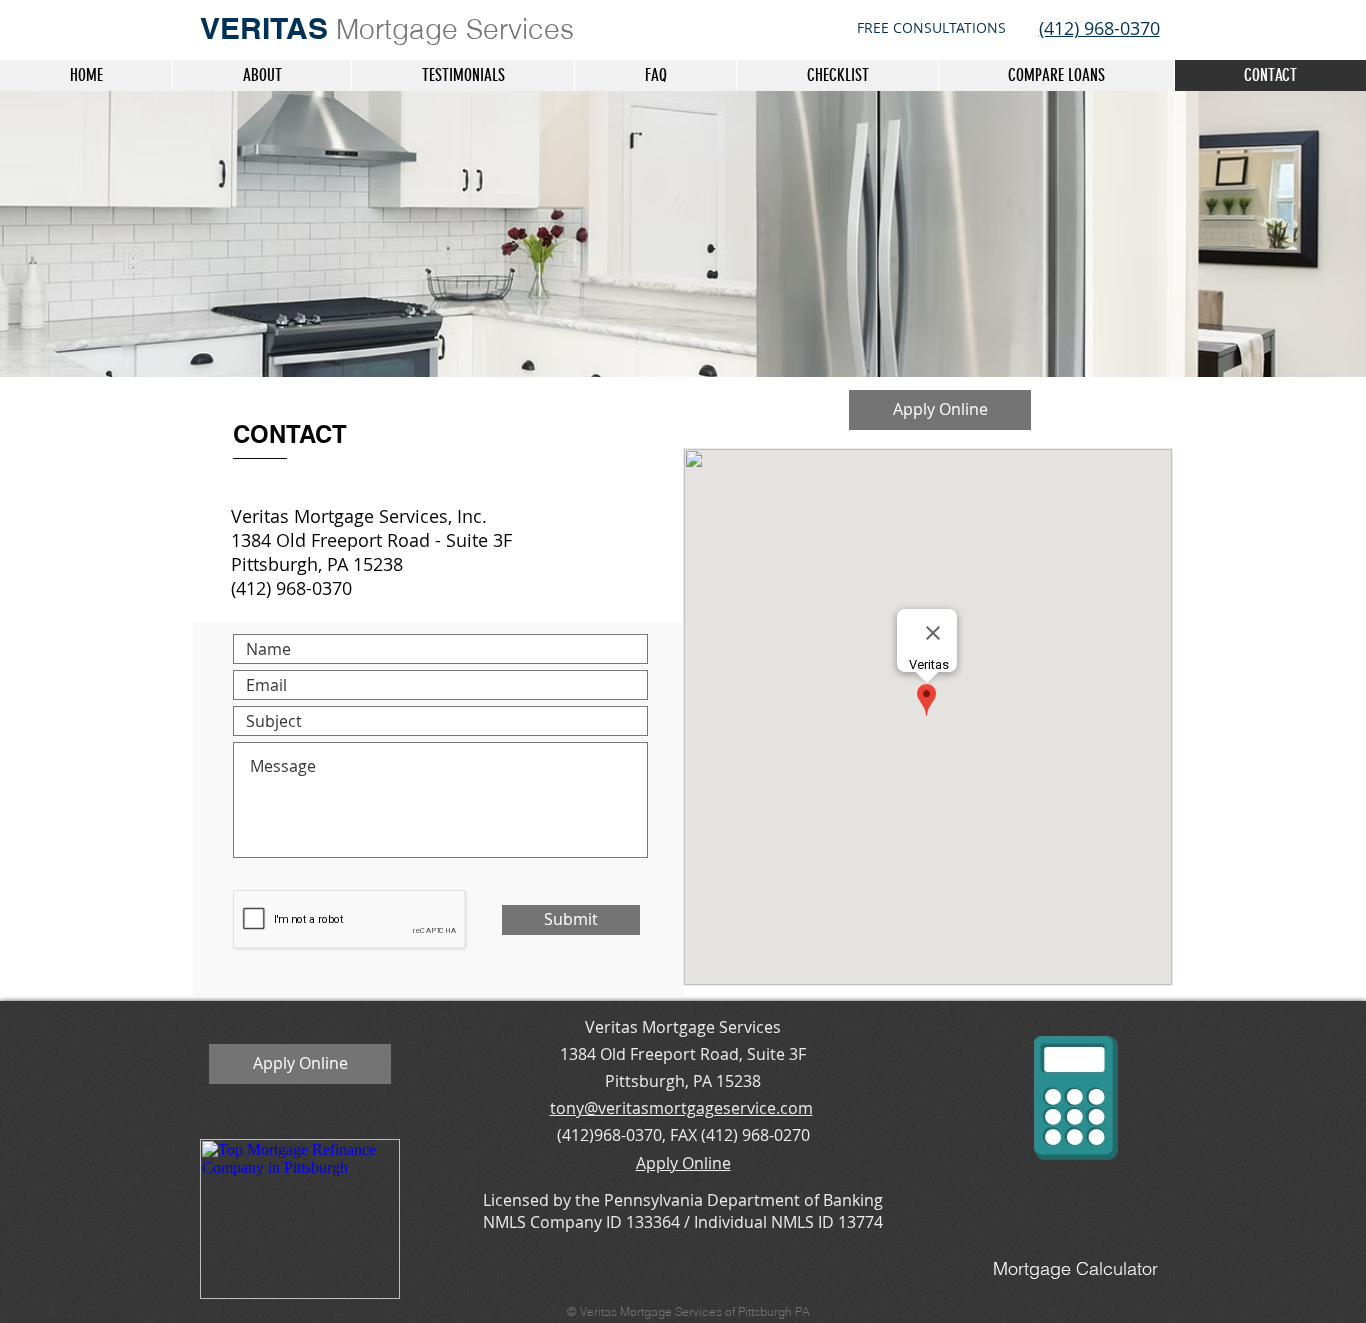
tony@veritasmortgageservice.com (681, 1108)
